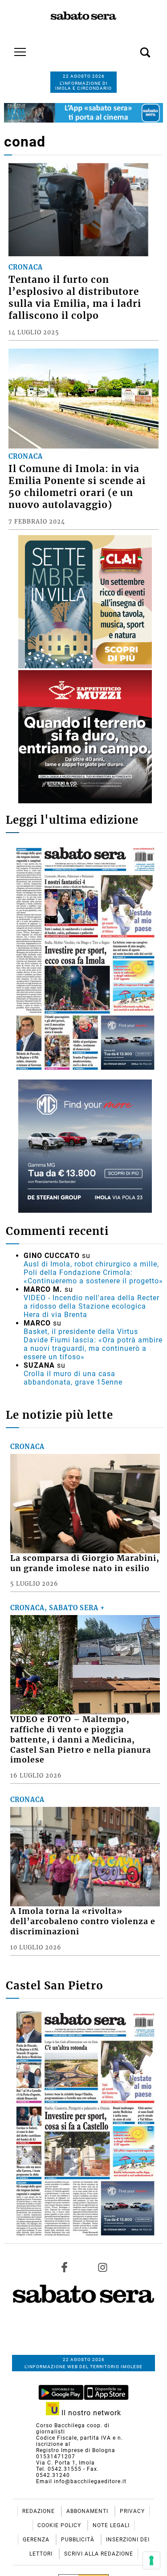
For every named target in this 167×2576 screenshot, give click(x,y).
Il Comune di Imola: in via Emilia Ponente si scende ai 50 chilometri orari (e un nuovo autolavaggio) (77, 487)
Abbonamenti (88, 2511)
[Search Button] (132, 48)
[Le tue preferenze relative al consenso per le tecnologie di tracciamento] (151, 2560)
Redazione (39, 2511)
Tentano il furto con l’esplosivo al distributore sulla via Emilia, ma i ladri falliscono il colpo (75, 298)
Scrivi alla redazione (99, 2554)
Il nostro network (90, 2413)
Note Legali (111, 2525)
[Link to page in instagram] (102, 2267)
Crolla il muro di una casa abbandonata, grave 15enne (73, 1378)
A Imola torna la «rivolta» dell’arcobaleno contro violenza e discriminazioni (83, 1921)
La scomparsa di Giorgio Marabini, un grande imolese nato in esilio (85, 1563)
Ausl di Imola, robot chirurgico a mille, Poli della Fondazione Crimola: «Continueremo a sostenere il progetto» (93, 1272)
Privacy (132, 2511)
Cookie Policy (60, 2525)
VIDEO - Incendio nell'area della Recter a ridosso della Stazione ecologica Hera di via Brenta (92, 1306)
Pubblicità (79, 2540)
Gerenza (37, 2540)
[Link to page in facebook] (65, 2267)
